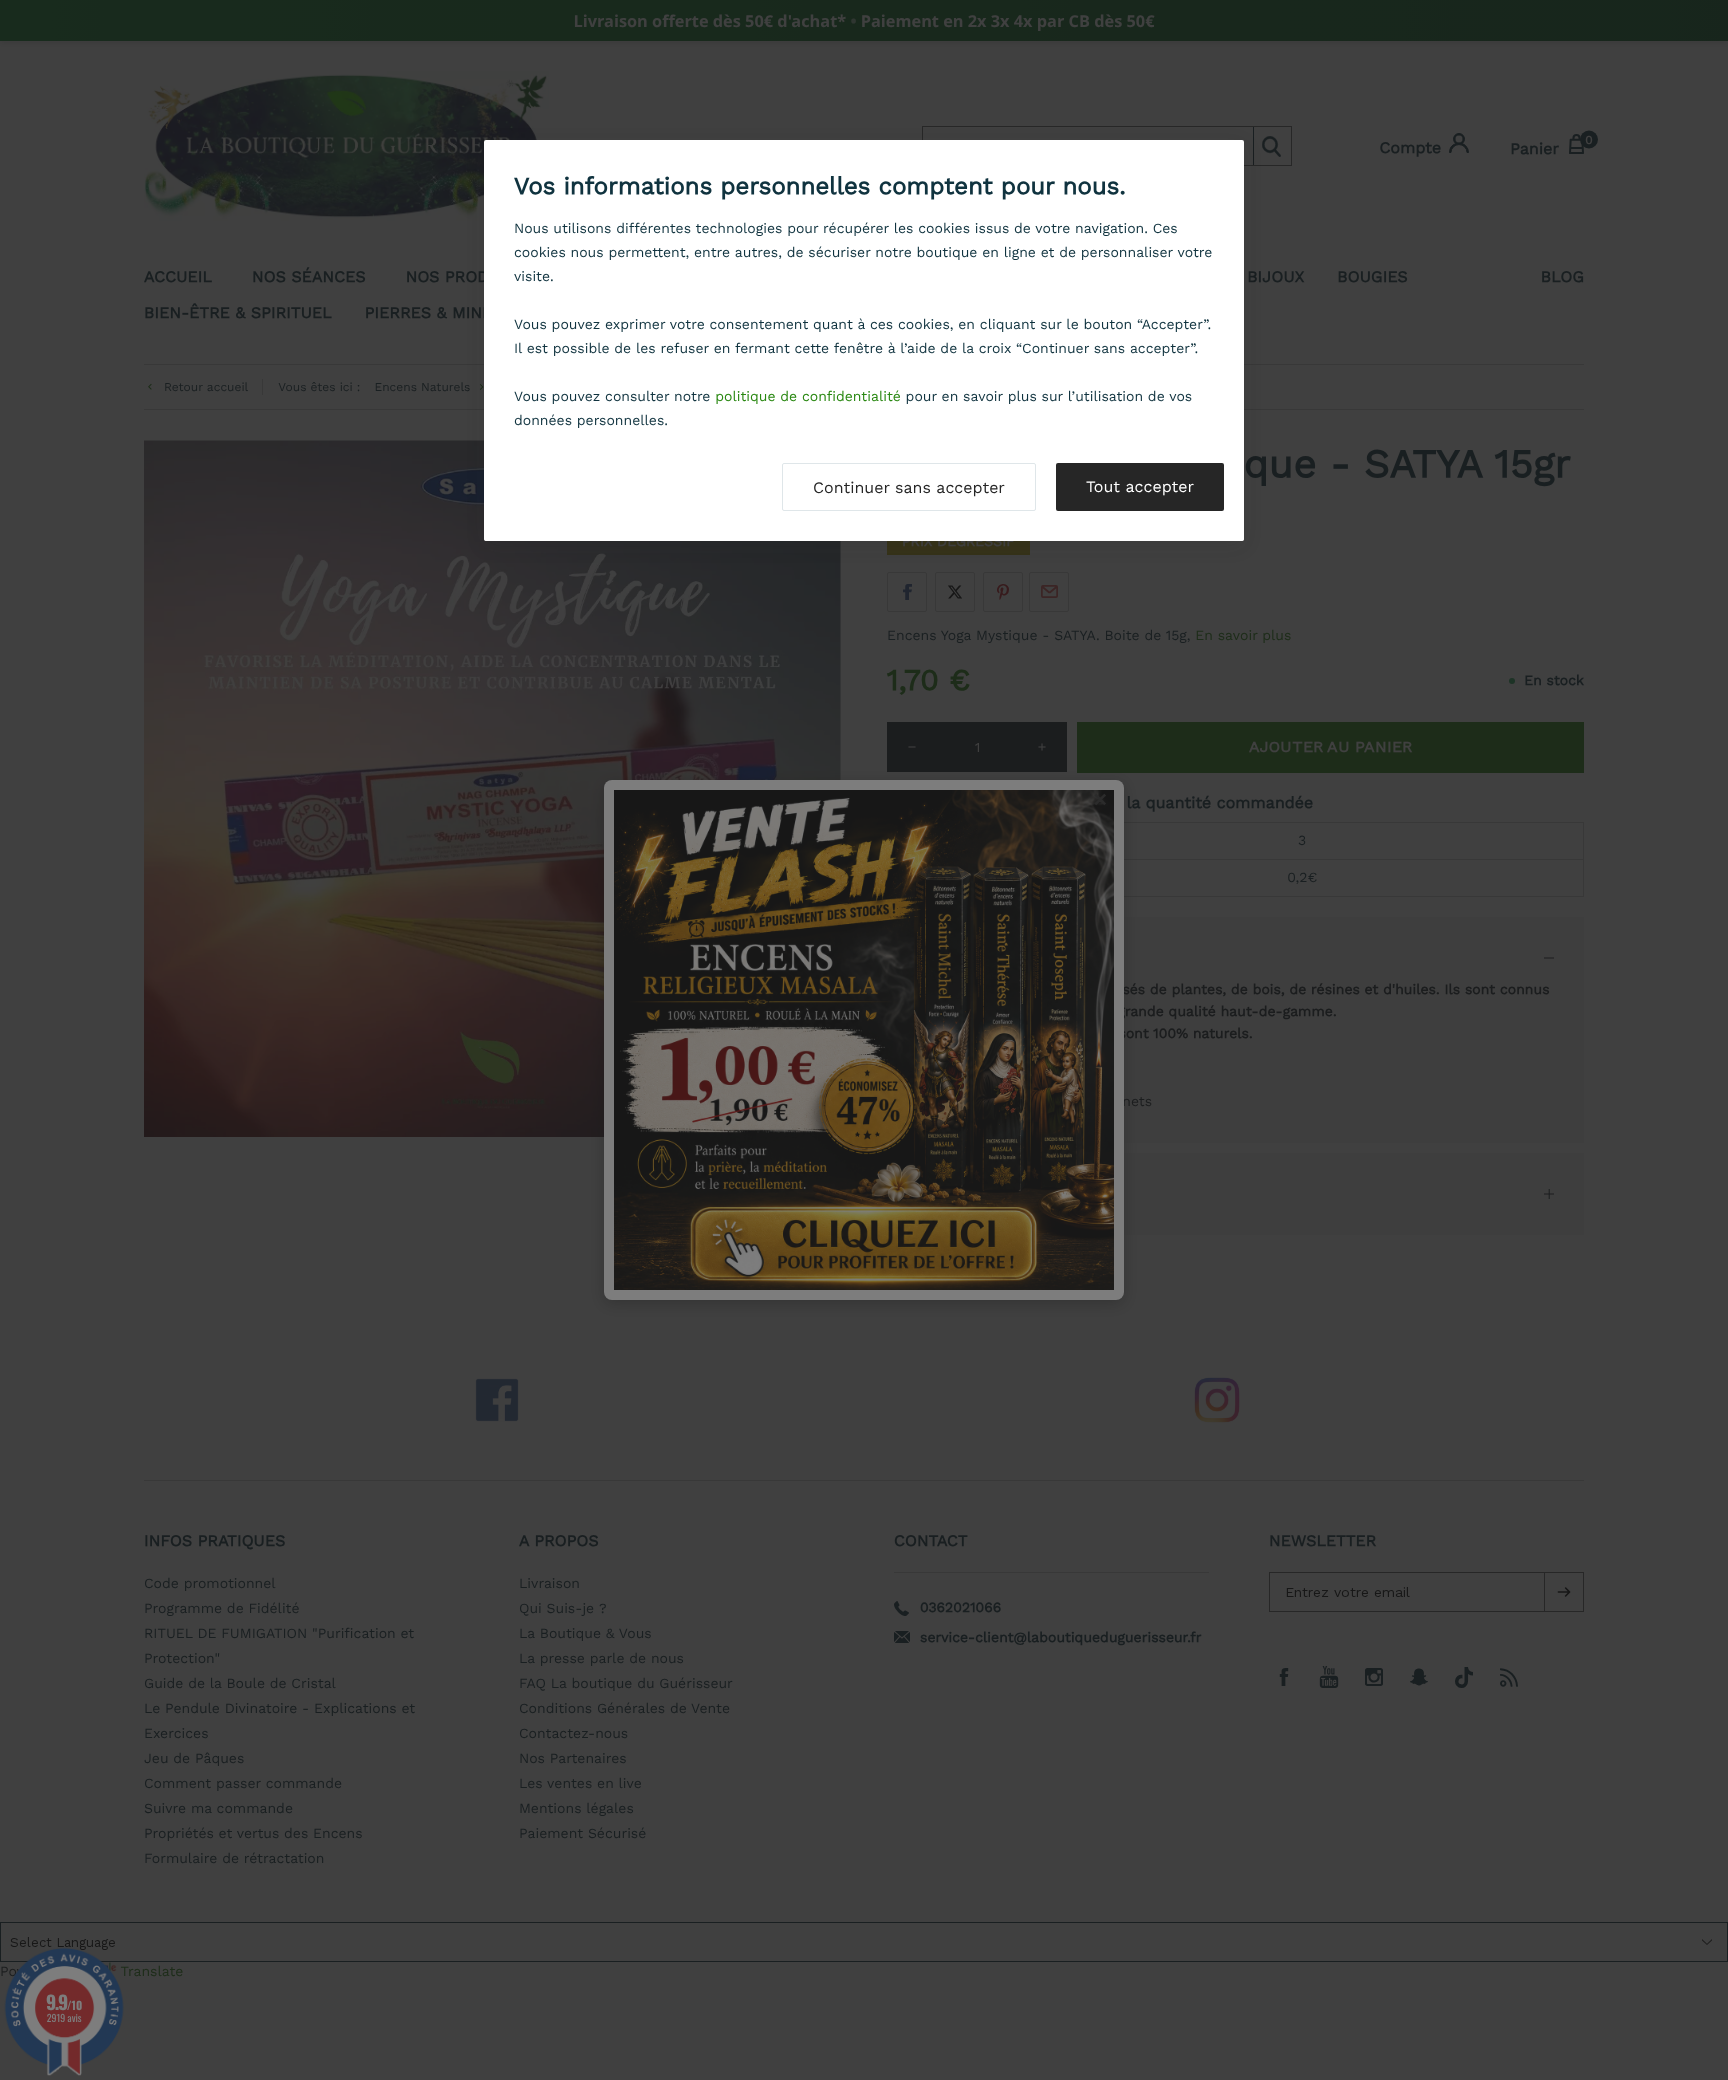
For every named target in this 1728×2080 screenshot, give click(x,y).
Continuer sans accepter (909, 487)
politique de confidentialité (808, 397)
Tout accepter (1140, 486)
